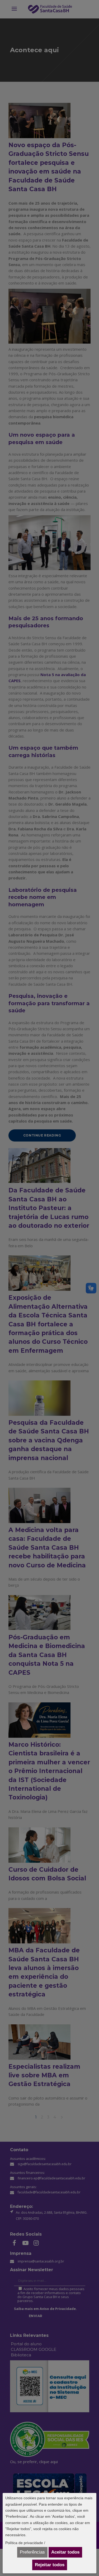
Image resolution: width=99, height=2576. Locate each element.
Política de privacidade (24, 2543)
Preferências (32, 2552)
